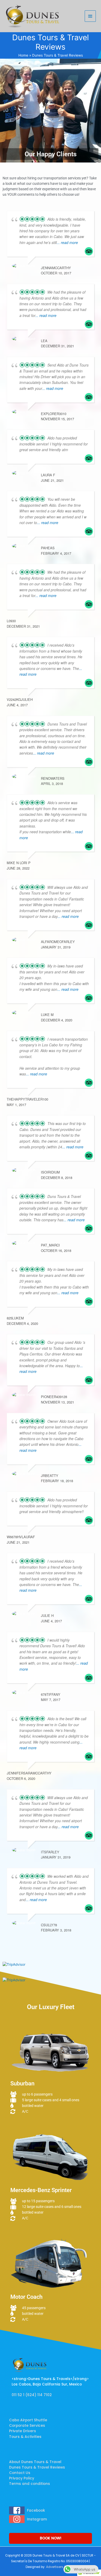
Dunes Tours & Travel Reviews (37, 2467)
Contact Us (20, 2473)
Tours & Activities (25, 2437)
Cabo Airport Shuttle (28, 2420)
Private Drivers (23, 2431)
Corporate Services (27, 2426)
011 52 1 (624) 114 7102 (32, 2395)
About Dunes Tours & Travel (35, 2462)
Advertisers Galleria (61, 2567)
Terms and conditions (30, 2484)
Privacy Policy (22, 2478)
